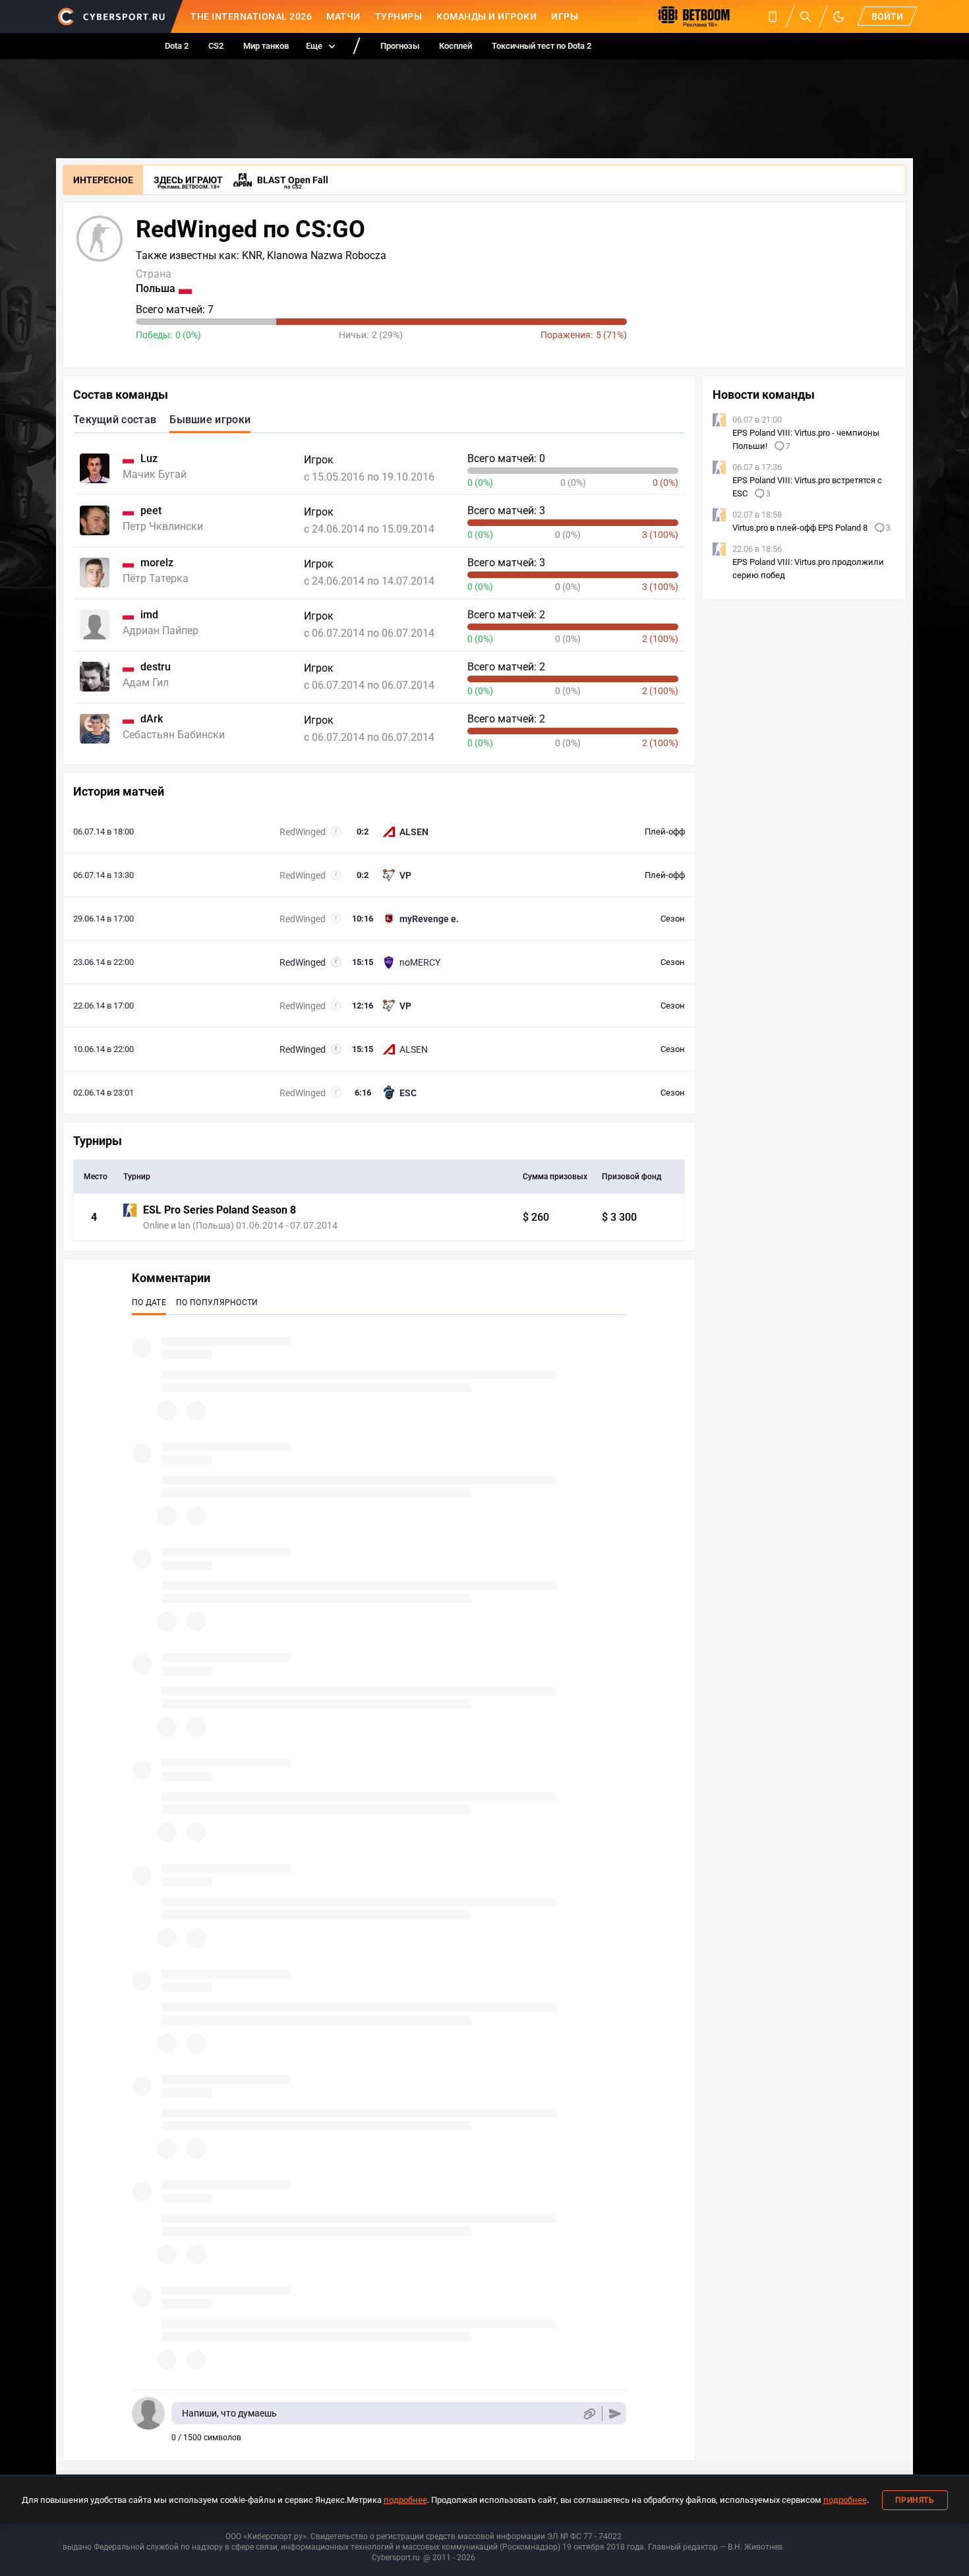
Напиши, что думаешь (229, 2413)
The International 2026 (251, 16)
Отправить (615, 2414)
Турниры (399, 16)
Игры (565, 16)
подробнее (405, 2500)
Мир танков (266, 46)
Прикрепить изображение (589, 2414)
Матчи (343, 16)
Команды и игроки (486, 16)
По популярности (217, 1303)
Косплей (455, 46)
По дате (149, 1303)
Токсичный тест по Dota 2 (542, 46)
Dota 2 (177, 46)
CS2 (216, 46)
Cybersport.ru (396, 2558)
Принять (915, 2500)
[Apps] (773, 16)
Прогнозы (400, 46)
